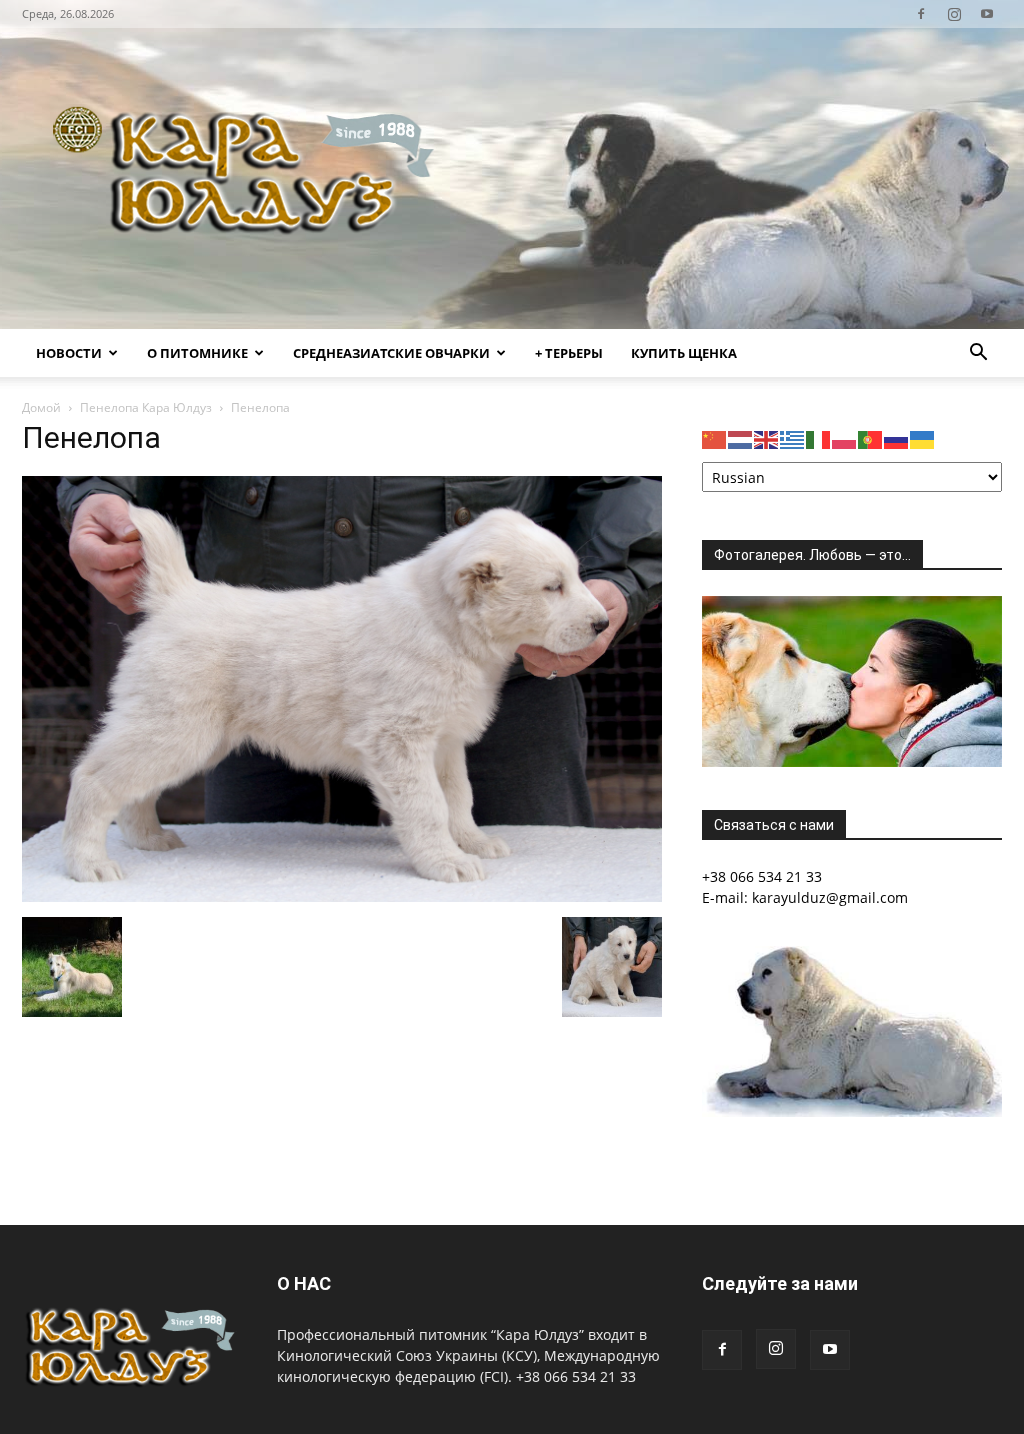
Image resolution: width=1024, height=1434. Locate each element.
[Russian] (897, 438)
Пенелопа (91, 437)
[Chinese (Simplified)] (715, 438)
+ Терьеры (569, 353)
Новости (69, 353)
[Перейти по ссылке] (921, 14)
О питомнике (197, 353)
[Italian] (819, 438)
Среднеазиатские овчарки (391, 353)
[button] (978, 354)
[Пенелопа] (342, 896)
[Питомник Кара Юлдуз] (250, 178)
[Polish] (845, 438)
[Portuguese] (871, 438)
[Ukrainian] (923, 438)
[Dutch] (741, 438)
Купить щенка (684, 353)
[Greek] (793, 438)
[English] (767, 438)
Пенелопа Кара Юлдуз (146, 407)
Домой (41, 407)
